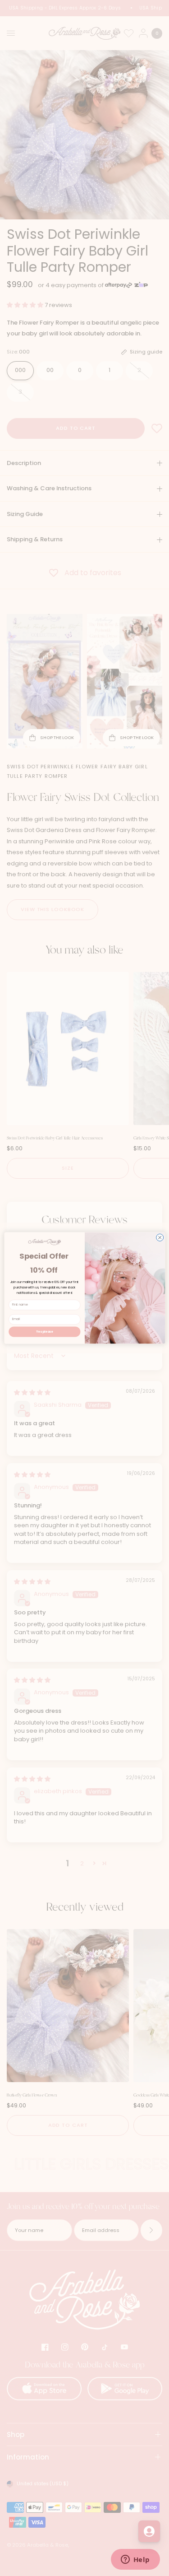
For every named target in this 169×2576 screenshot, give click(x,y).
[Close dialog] (160, 1237)
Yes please (45, 1332)
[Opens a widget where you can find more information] (135, 2560)
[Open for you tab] (149, 2531)
